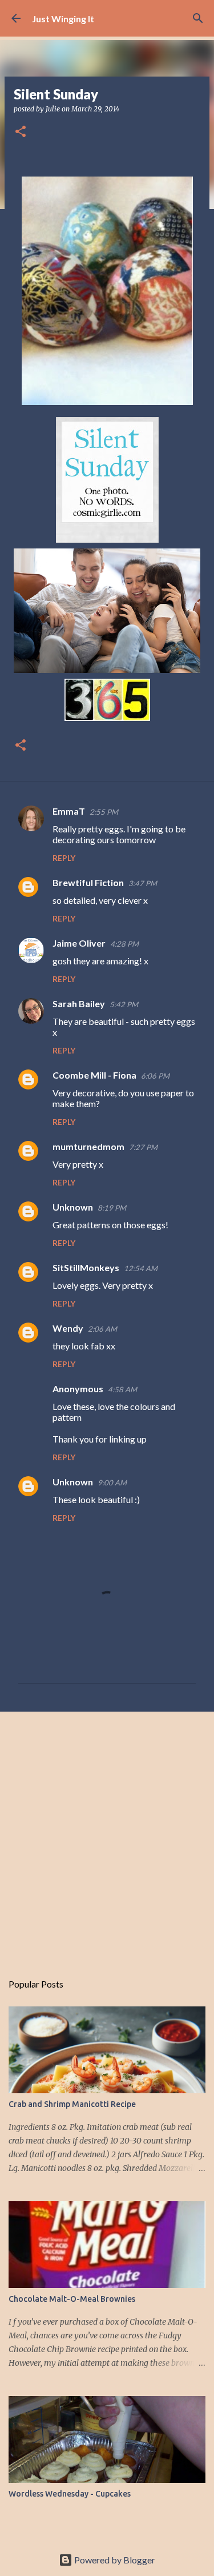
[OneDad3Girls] (107, 670)
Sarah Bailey (79, 1003)
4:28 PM (124, 944)
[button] (21, 132)
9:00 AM (112, 1483)
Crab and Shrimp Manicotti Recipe (72, 2104)
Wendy (68, 1328)
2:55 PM (104, 812)
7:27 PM (143, 1147)
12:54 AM (141, 1268)
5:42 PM (124, 1004)
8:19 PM (112, 1208)
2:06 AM (102, 1329)
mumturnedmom (88, 1146)
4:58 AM (122, 1389)
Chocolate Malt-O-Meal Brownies (72, 2299)
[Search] (198, 18)
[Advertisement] (107, 1836)
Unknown (73, 1207)
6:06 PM (155, 1076)
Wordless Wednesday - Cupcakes (70, 2494)
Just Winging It (63, 19)
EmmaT (69, 811)
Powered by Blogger (114, 2560)
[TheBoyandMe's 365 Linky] (107, 718)
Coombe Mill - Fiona (94, 1075)
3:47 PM (143, 883)
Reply (64, 858)
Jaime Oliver (79, 943)
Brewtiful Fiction (88, 882)
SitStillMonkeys (86, 1267)
